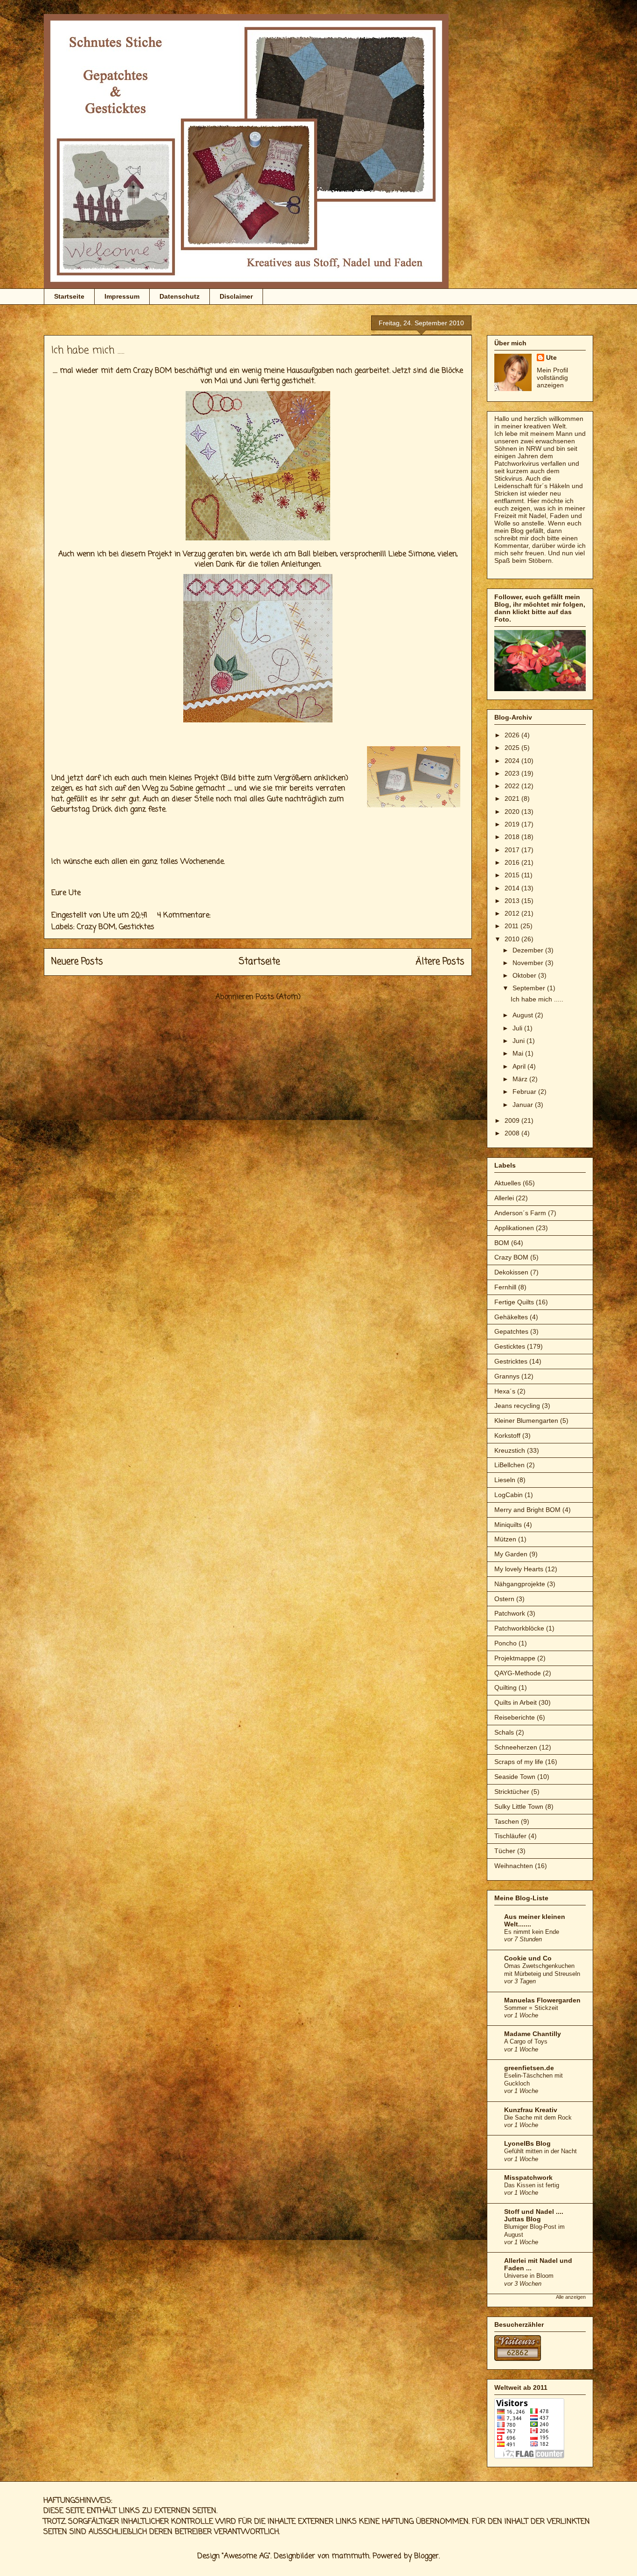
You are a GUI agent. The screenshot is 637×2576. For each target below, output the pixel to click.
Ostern (504, 1599)
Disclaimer (236, 296)
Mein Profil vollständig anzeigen (552, 378)
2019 (513, 824)
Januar (524, 1105)
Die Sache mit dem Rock (538, 2117)
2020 (513, 812)
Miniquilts (508, 1525)
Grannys (507, 1376)
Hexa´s (505, 1391)
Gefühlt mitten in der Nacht (540, 2151)
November (529, 963)
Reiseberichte (515, 1717)
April (520, 1066)
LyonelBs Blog (527, 2143)
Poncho (505, 1643)
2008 (513, 1133)
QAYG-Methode (518, 1673)
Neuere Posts (77, 962)
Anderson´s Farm (520, 1213)
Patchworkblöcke (519, 1628)
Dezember (529, 950)
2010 (513, 939)
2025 (513, 748)
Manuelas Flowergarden (542, 2000)
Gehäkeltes (511, 1317)
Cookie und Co (528, 1958)
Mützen (505, 1539)
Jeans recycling (517, 1406)
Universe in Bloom (529, 2276)
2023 (513, 773)
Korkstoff (507, 1435)
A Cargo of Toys (526, 2041)
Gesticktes (137, 927)
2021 (513, 798)
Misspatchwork (528, 2177)
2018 (513, 837)
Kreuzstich (510, 1450)
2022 (513, 786)
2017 (513, 850)
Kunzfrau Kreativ (531, 2110)
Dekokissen (511, 1272)
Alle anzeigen (571, 2297)
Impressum (122, 296)
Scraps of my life (519, 1762)
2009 (513, 1120)
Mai (519, 1053)
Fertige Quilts (514, 1302)
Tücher (505, 1851)
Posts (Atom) (278, 997)
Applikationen (514, 1228)
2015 (513, 875)
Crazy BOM (96, 927)
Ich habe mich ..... (88, 350)
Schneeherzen (516, 1747)
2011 (512, 926)
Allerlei (504, 1198)
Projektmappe (515, 1658)
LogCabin (509, 1495)
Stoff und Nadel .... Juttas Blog (534, 2215)
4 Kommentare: (185, 916)
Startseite (69, 296)
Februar (525, 1092)
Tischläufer (510, 1836)
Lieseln (505, 1480)
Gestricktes (511, 1361)
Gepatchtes (511, 1331)
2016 (513, 862)
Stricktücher (512, 1792)
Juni (519, 1041)
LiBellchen (509, 1465)
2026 (513, 735)
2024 (513, 761)
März (521, 1079)
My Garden (511, 1554)
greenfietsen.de (529, 2068)
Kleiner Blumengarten (526, 1421)
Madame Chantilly (533, 2034)
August (524, 1015)
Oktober (525, 975)
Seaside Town (515, 1777)
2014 (513, 888)
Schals (504, 1732)
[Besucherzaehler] (518, 2359)
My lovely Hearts (519, 1569)
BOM (502, 1243)
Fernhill (505, 1287)
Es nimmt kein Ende (532, 1932)
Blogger (426, 2556)
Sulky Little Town (519, 1806)
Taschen (507, 1821)
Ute (551, 357)
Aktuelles (508, 1183)
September (530, 988)
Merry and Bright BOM (527, 1510)
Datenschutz (180, 296)
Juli (518, 1028)
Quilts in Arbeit (516, 1702)
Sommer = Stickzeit (531, 2008)
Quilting (505, 1687)
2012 (513, 913)
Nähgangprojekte (520, 1584)
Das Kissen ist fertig (532, 2185)
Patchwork (510, 1613)
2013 (513, 901)
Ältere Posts (440, 962)
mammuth (350, 2556)
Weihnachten (514, 1866)
